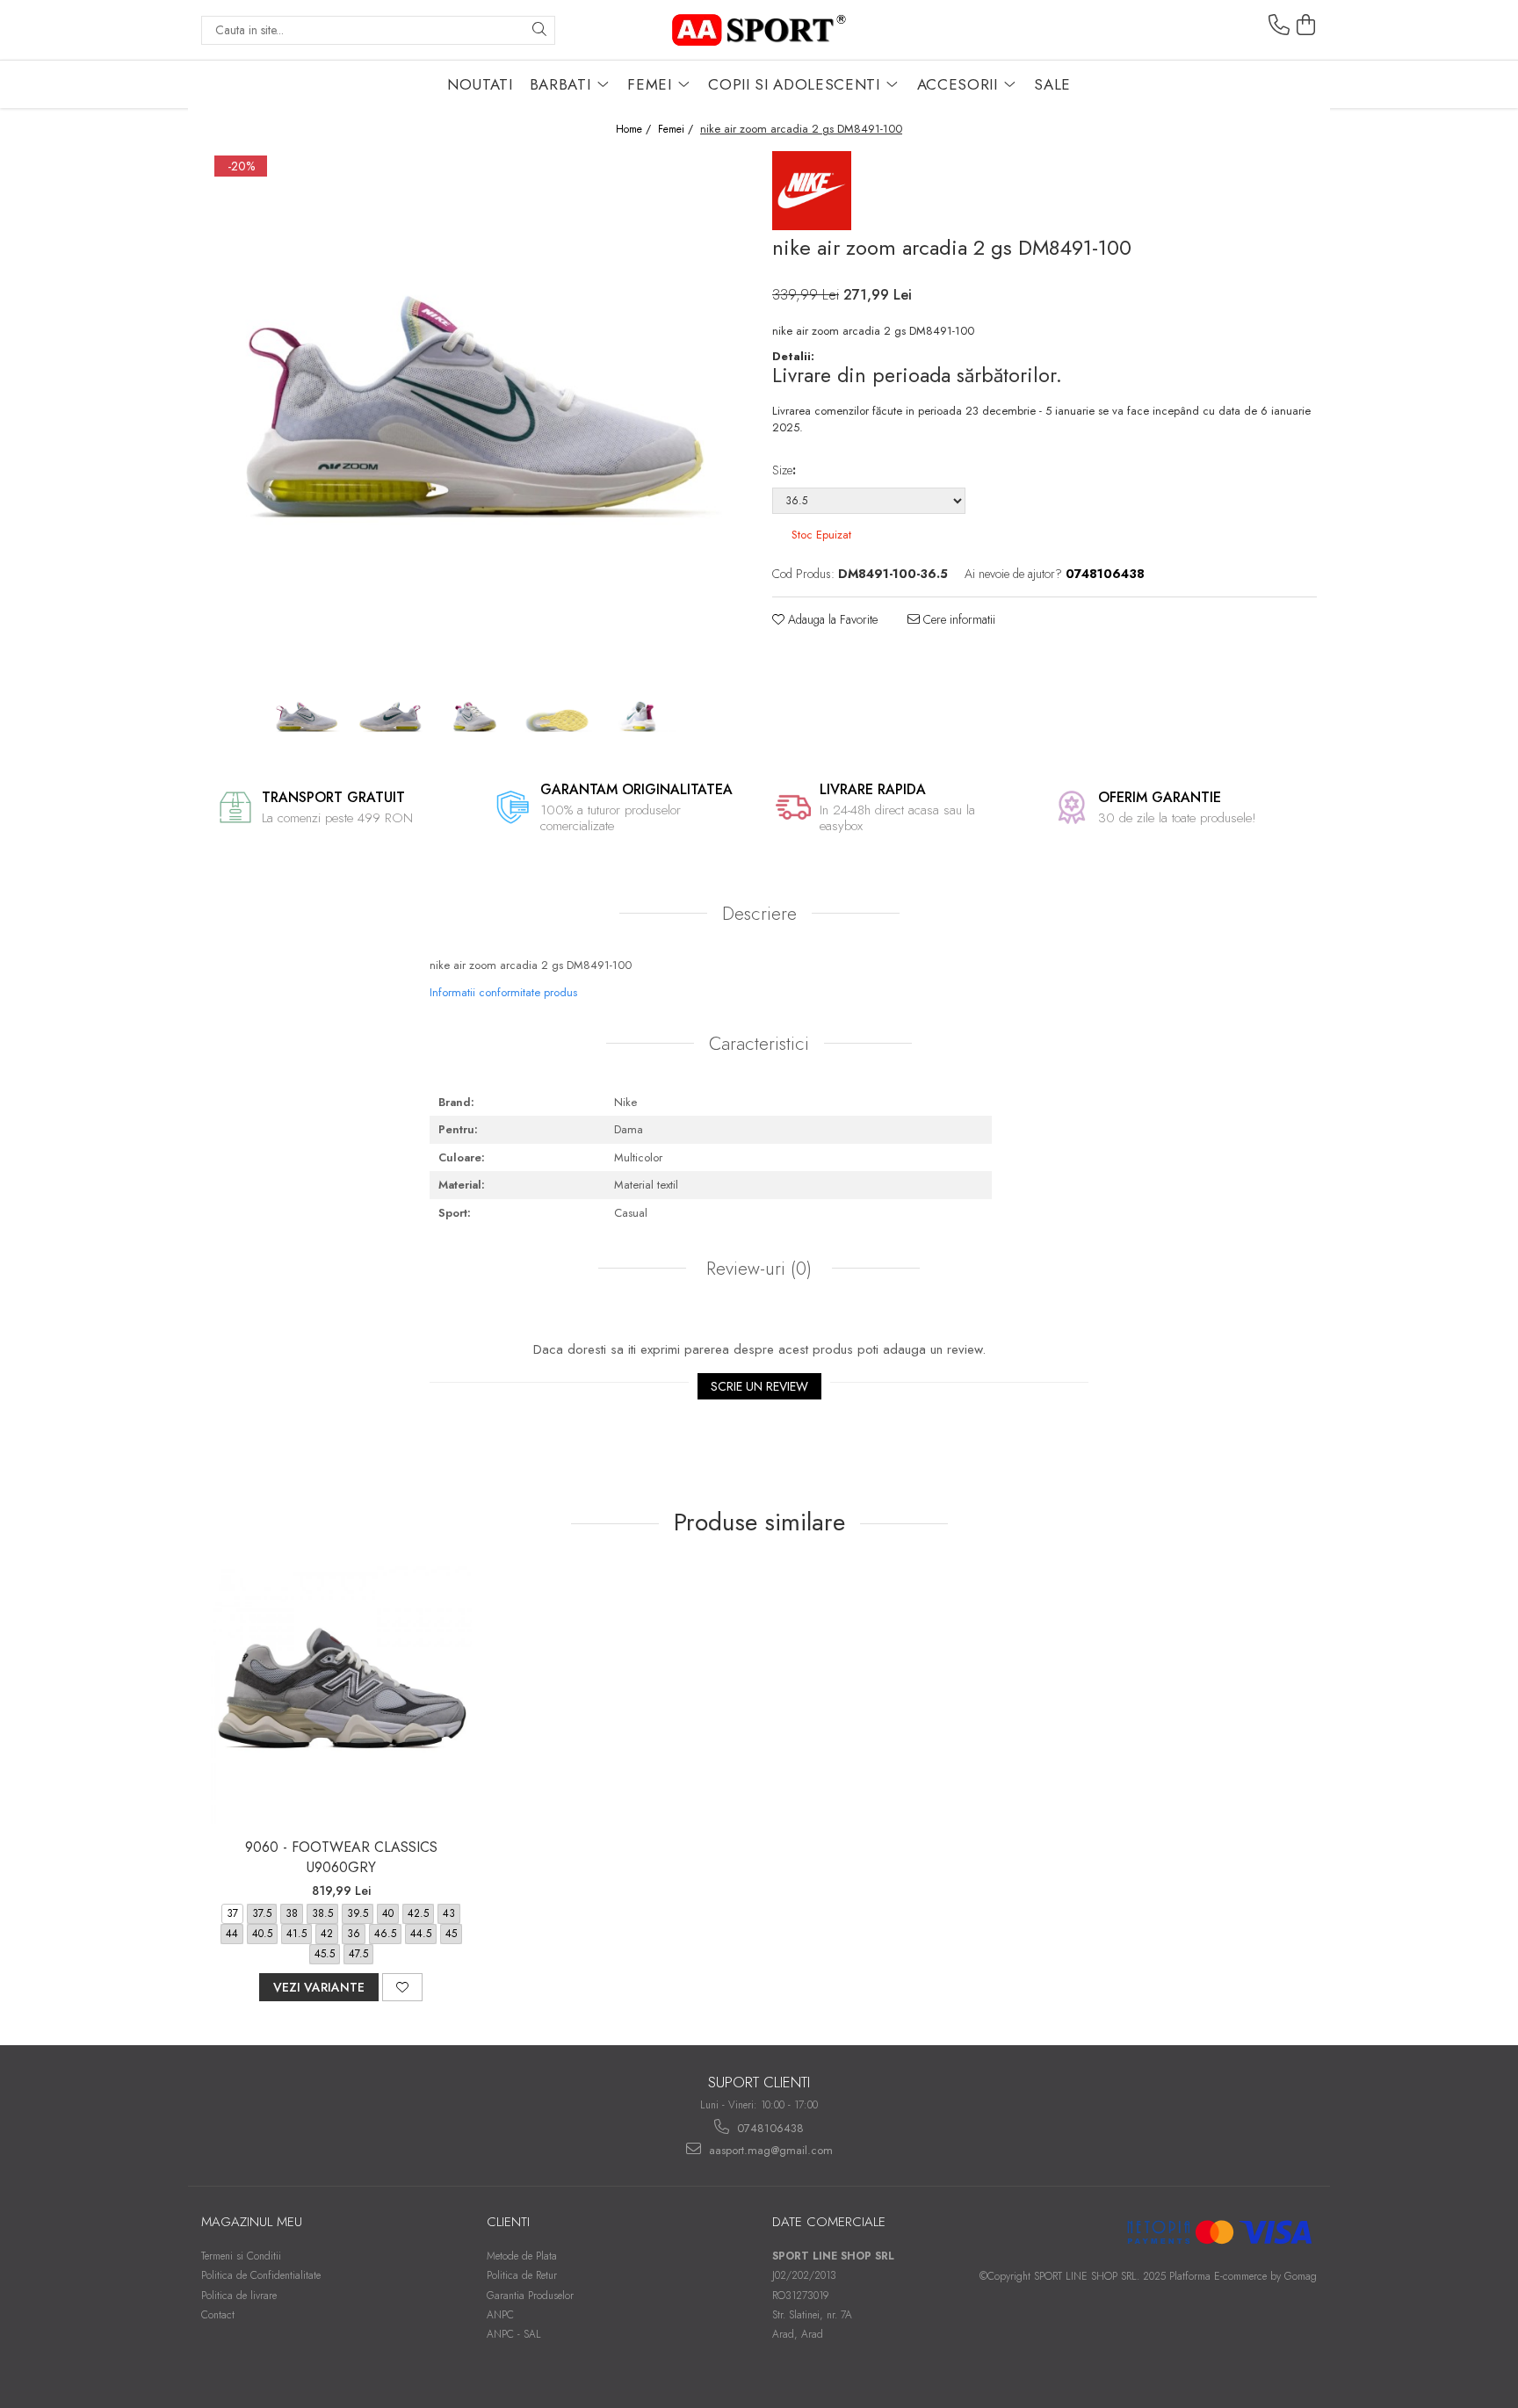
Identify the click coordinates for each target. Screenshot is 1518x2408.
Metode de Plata (522, 2256)
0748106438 (769, 2128)
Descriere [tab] (759, 914)
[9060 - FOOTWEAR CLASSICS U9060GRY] (341, 1697)
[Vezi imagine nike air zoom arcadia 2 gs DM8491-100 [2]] (474, 718)
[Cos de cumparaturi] (1306, 25)
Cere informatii (958, 619)
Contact (218, 2315)
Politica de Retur (522, 2275)
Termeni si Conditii (241, 2256)
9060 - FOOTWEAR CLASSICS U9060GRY (341, 1857)
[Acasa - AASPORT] (759, 30)
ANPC (500, 2315)
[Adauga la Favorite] (402, 1987)
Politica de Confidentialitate (261, 2275)
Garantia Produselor (530, 2296)
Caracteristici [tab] (759, 1044)
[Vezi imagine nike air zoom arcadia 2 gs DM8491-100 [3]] (557, 718)
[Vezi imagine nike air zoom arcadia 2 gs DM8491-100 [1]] (390, 718)
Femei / (677, 130)
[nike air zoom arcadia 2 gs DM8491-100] (473, 415)
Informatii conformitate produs (503, 992)
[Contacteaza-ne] (1279, 25)
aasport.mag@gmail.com (769, 2150)
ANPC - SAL (514, 2334)
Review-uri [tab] (756, 1269)
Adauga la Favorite (831, 619)
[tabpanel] (473, 415)
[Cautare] (539, 30)
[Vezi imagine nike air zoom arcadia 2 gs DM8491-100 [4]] (641, 718)
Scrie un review (759, 1386)
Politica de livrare (239, 2296)
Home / (635, 130)
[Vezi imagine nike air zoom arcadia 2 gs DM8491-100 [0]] (307, 718)
